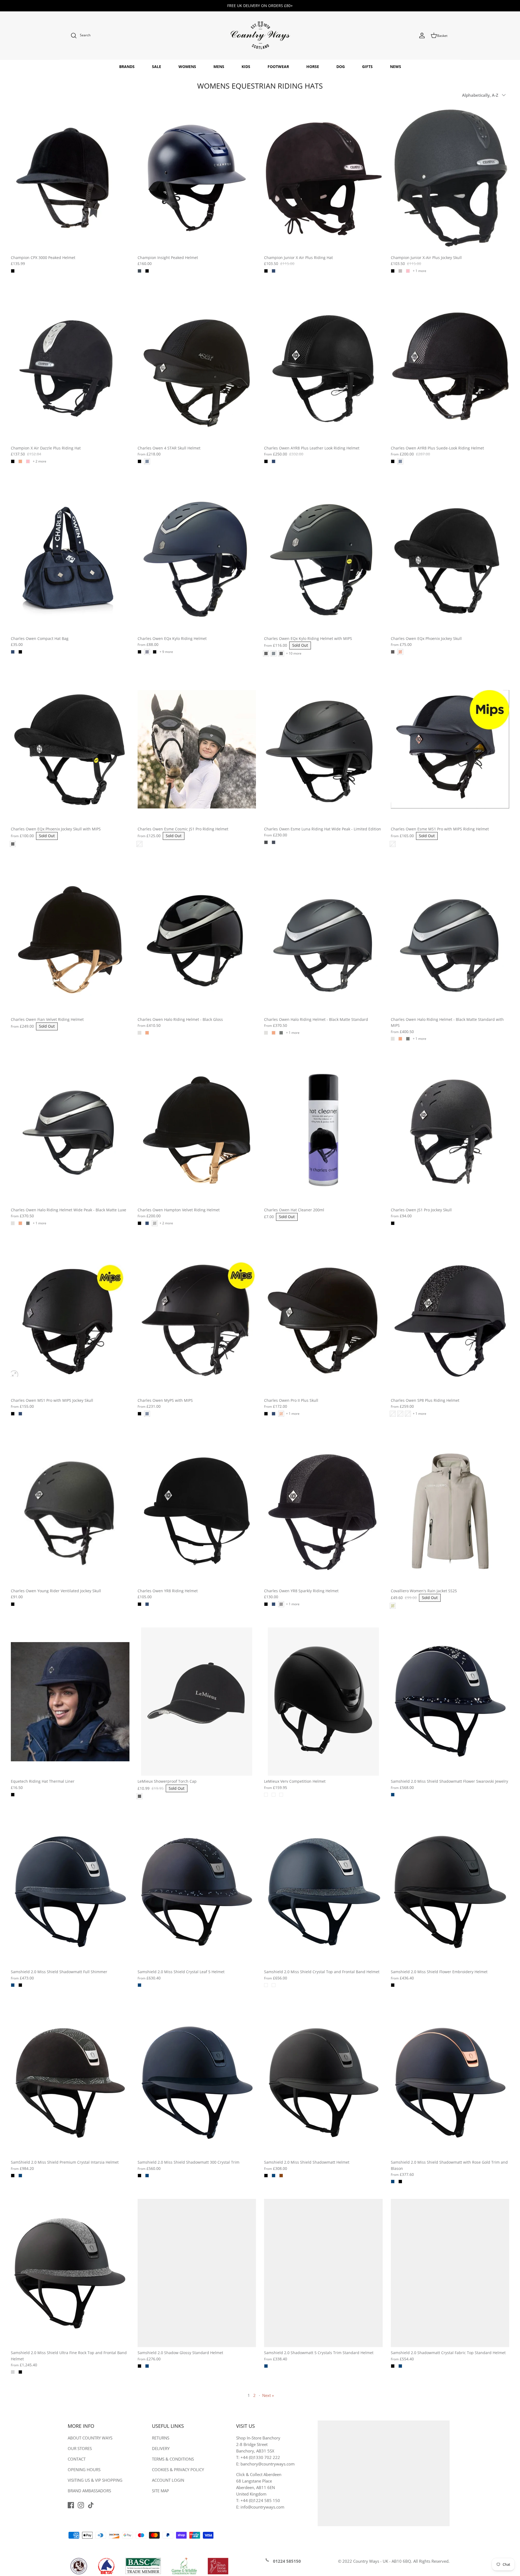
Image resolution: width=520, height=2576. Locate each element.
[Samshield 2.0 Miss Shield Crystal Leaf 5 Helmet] (197, 1892)
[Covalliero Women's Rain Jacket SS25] (450, 1511)
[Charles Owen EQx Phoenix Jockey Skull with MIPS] (70, 749)
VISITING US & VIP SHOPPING (95, 2480)
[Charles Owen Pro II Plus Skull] (323, 1321)
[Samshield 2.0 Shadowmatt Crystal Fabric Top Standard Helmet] (450, 2273)
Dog (341, 67)
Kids (246, 67)
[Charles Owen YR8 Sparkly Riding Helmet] (323, 1511)
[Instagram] (81, 2505)
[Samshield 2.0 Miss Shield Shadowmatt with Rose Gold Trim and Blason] (450, 2083)
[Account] (422, 35)
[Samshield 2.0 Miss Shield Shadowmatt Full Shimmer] (70, 1892)
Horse (313, 67)
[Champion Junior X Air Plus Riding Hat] (323, 178)
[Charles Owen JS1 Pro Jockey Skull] (450, 1130)
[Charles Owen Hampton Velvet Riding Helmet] (197, 1130)
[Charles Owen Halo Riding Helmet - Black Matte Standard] (323, 940)
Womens (187, 67)
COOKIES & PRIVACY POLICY (178, 2470)
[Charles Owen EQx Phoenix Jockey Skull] (450, 559)
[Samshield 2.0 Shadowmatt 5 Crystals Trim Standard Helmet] (323, 2273)
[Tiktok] (91, 2505)
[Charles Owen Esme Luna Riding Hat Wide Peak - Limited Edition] (323, 749)
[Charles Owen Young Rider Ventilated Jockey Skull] (70, 1511)
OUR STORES (80, 2448)
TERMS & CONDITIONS (173, 2459)
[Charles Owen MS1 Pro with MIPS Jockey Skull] (70, 1321)
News (396, 67)
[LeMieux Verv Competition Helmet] (323, 1702)
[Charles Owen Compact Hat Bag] (70, 559)
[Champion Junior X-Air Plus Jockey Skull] (450, 178)
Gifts (367, 67)
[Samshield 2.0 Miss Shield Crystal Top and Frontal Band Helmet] (323, 1892)
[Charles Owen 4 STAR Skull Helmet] (197, 368)
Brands (127, 67)
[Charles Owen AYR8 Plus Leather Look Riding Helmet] (323, 368)
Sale (157, 67)
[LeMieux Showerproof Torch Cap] (197, 1702)
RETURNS (161, 2438)
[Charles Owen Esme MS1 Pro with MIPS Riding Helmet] (450, 749)
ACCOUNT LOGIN (168, 2480)
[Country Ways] (260, 36)
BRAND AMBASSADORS (89, 2491)
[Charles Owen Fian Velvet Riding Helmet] (70, 940)
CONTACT (77, 2459)
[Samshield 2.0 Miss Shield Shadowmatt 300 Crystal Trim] (197, 2083)
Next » (268, 2395)
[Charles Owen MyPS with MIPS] (197, 1321)
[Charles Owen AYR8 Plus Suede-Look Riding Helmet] (450, 368)
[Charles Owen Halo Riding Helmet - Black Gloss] (197, 940)
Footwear (278, 67)
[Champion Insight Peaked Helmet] (197, 178)
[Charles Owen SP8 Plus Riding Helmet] (450, 1321)
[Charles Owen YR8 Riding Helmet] (197, 1511)
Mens (219, 67)
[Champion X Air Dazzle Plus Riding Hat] (70, 368)
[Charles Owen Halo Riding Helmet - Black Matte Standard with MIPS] (450, 940)
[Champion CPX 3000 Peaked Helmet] (70, 178)
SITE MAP (160, 2491)
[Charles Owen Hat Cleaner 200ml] (323, 1130)
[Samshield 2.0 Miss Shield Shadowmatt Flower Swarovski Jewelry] (450, 1702)
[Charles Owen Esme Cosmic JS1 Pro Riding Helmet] (197, 749)
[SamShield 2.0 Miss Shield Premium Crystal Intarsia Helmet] (70, 2083)
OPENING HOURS (84, 2470)
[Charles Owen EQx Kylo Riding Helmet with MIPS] (323, 559)
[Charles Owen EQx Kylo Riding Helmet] (197, 559)
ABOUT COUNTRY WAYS (90, 2438)
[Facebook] (71, 2505)
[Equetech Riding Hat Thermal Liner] (70, 1702)
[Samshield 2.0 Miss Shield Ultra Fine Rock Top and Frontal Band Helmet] (70, 2273)
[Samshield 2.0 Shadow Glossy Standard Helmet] (197, 2273)
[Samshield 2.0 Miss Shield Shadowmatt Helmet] (323, 2083)
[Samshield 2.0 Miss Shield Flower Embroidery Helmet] (450, 1892)
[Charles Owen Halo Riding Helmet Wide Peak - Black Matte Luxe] (70, 1130)
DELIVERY (161, 2448)
